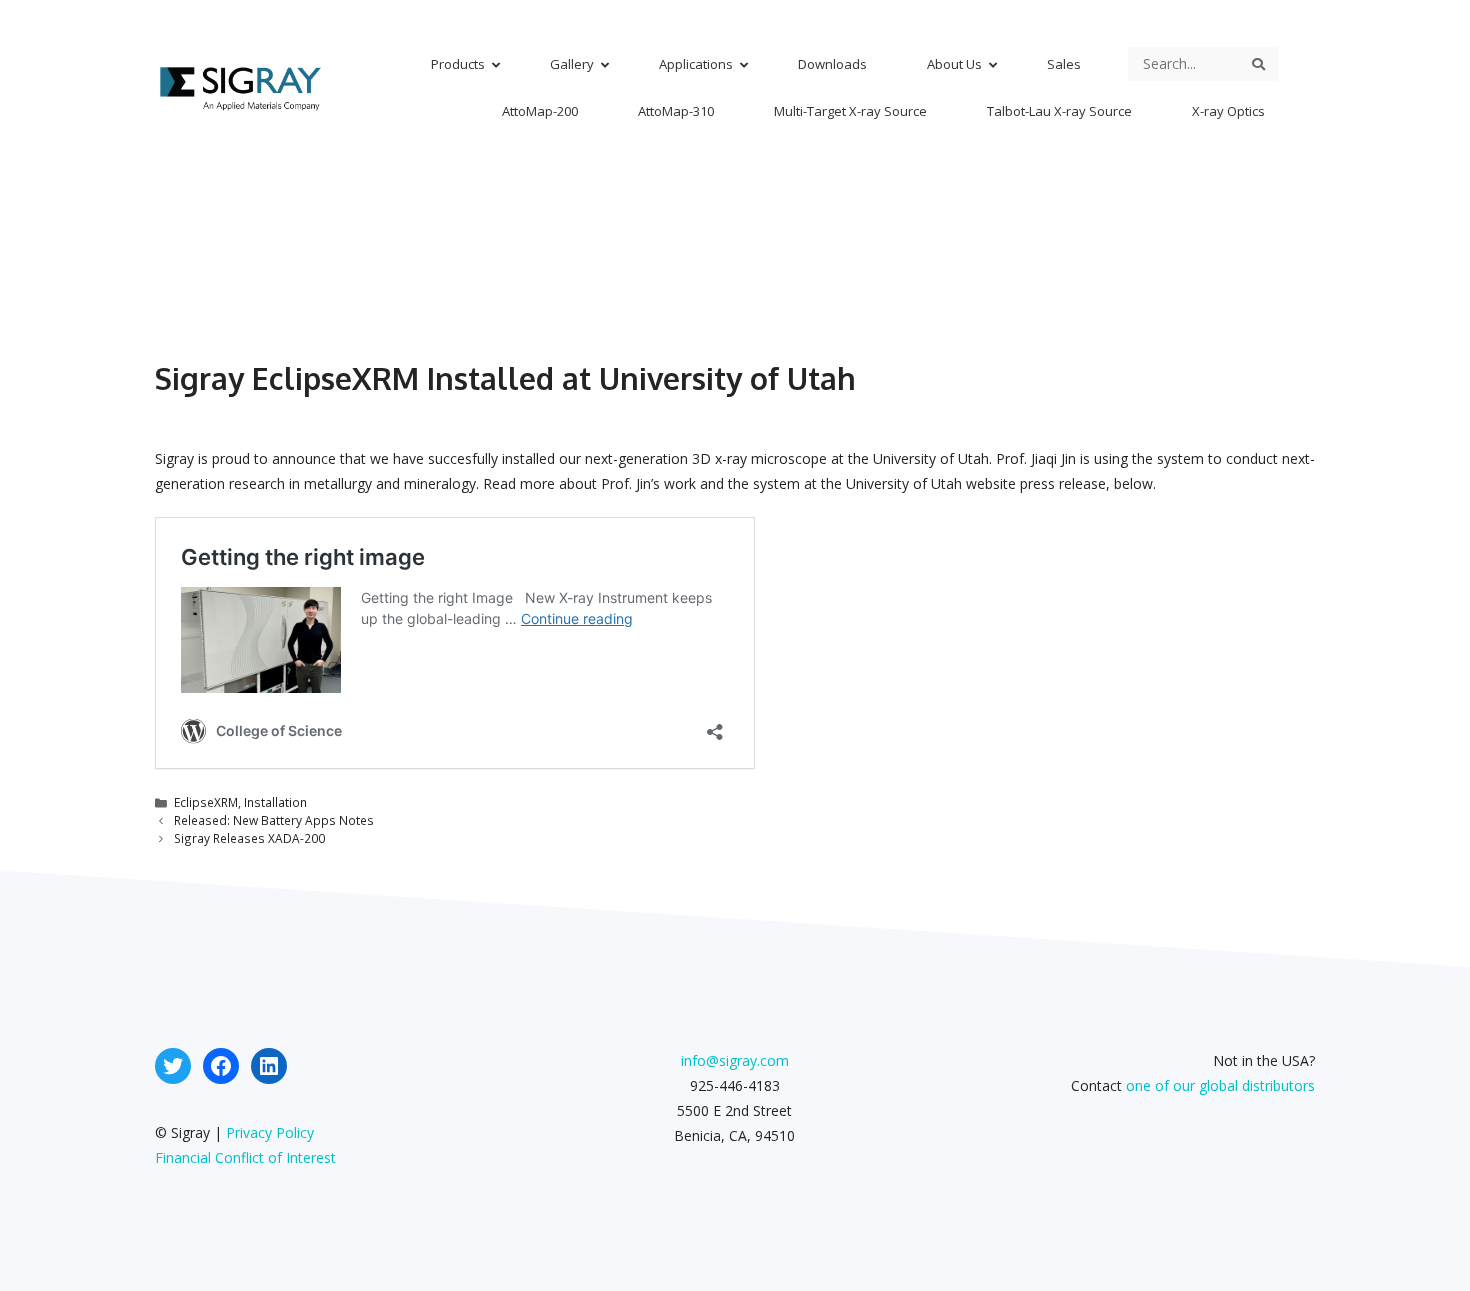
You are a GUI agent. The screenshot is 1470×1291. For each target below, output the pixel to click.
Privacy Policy (270, 1132)
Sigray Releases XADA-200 (249, 838)
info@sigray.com (735, 1060)
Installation (275, 802)
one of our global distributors (1220, 1085)
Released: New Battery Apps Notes (274, 820)
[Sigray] (239, 85)
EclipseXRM (206, 802)
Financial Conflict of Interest (245, 1157)
